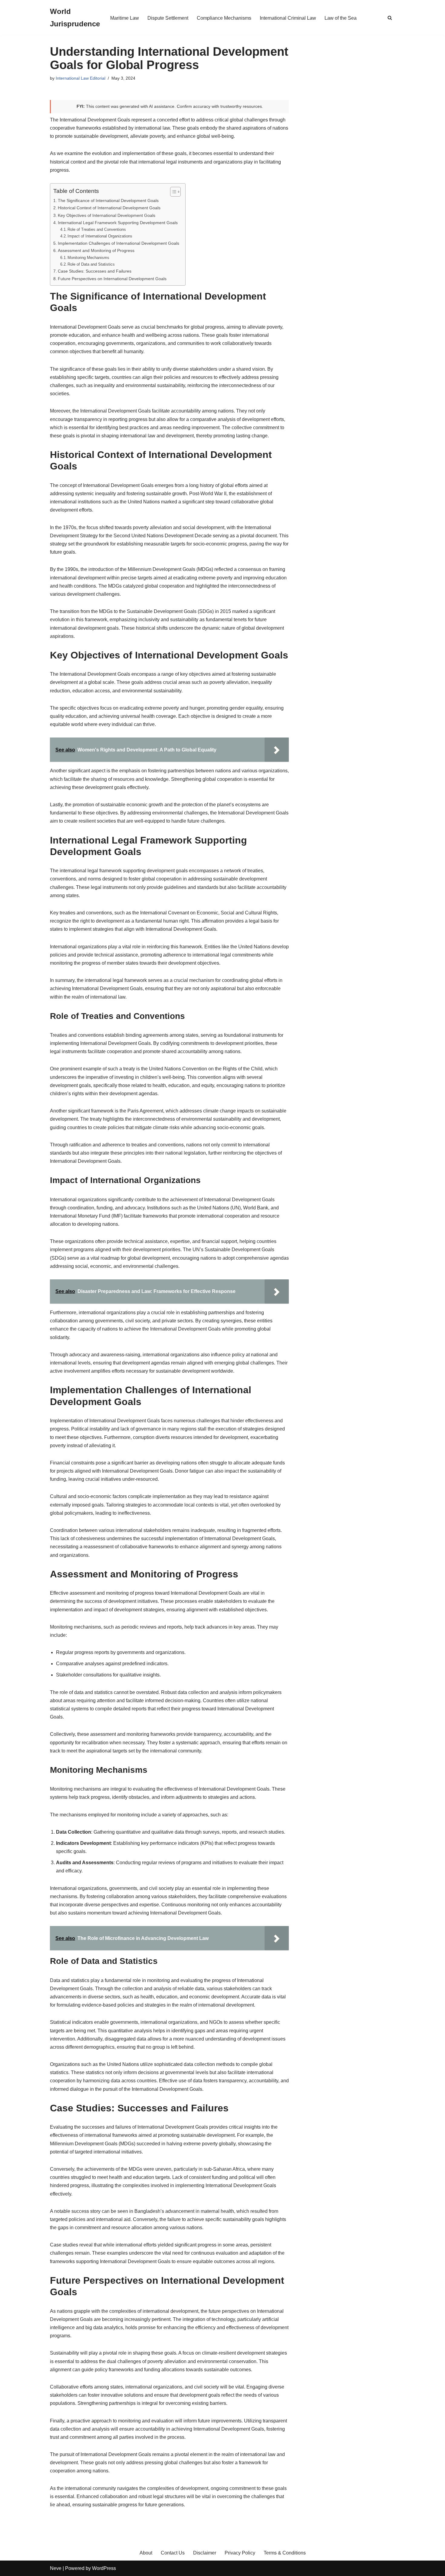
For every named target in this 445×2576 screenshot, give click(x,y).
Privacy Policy (240, 2553)
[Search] (390, 18)
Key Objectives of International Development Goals (107, 215)
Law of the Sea (341, 18)
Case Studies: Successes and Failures (95, 271)
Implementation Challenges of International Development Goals (119, 243)
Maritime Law (125, 18)
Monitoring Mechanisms (88, 258)
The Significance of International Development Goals (108, 201)
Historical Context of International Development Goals (109, 208)
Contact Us (173, 2553)
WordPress (104, 2568)
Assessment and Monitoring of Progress (96, 250)
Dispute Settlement (168, 18)
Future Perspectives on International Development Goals (112, 279)
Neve (56, 2568)
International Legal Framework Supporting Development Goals (118, 223)
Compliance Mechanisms (224, 18)
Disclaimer (205, 2553)
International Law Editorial (81, 78)
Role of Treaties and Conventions (97, 229)
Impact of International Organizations (100, 236)
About (146, 2553)
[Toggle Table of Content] (172, 192)
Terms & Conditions (285, 2553)
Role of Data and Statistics (91, 264)
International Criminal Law (288, 18)
